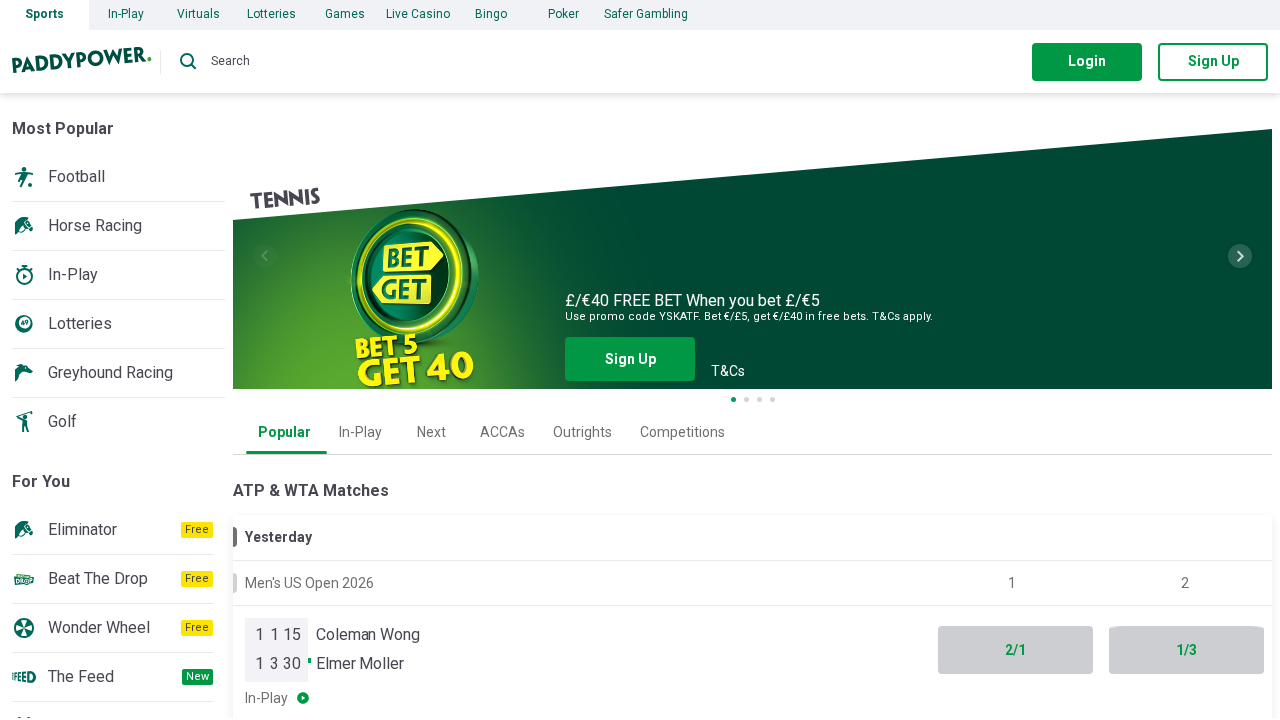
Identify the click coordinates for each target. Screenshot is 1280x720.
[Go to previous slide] (265, 256)
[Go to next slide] (1240, 256)
